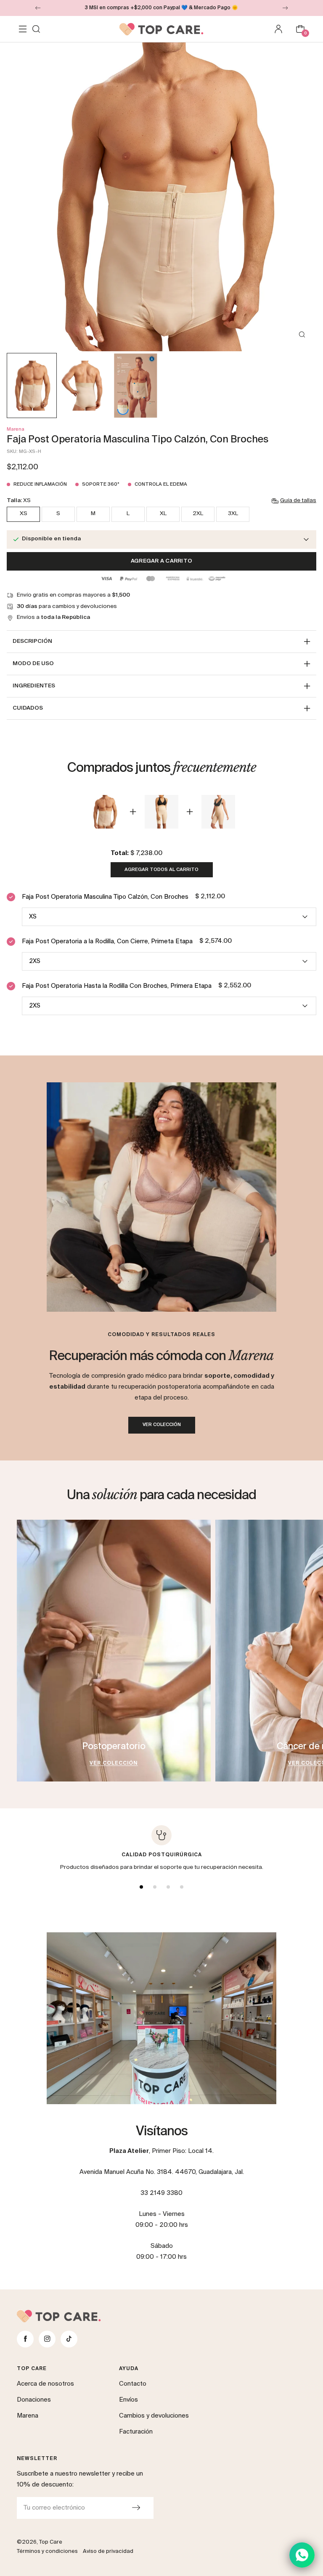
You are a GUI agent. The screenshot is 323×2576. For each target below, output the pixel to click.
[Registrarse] (136, 2508)
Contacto (133, 2384)
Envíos (128, 2400)
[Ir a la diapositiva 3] (168, 1887)
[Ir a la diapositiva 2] (155, 1887)
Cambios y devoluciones (154, 2416)
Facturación (136, 2432)
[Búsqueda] (36, 29)
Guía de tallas (298, 501)
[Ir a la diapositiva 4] (182, 1887)
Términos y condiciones (47, 2551)
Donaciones (34, 2400)
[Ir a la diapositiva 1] (141, 1887)
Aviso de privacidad (108, 2551)
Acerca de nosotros (45, 2384)
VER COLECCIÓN (162, 1425)
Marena (16, 429)
